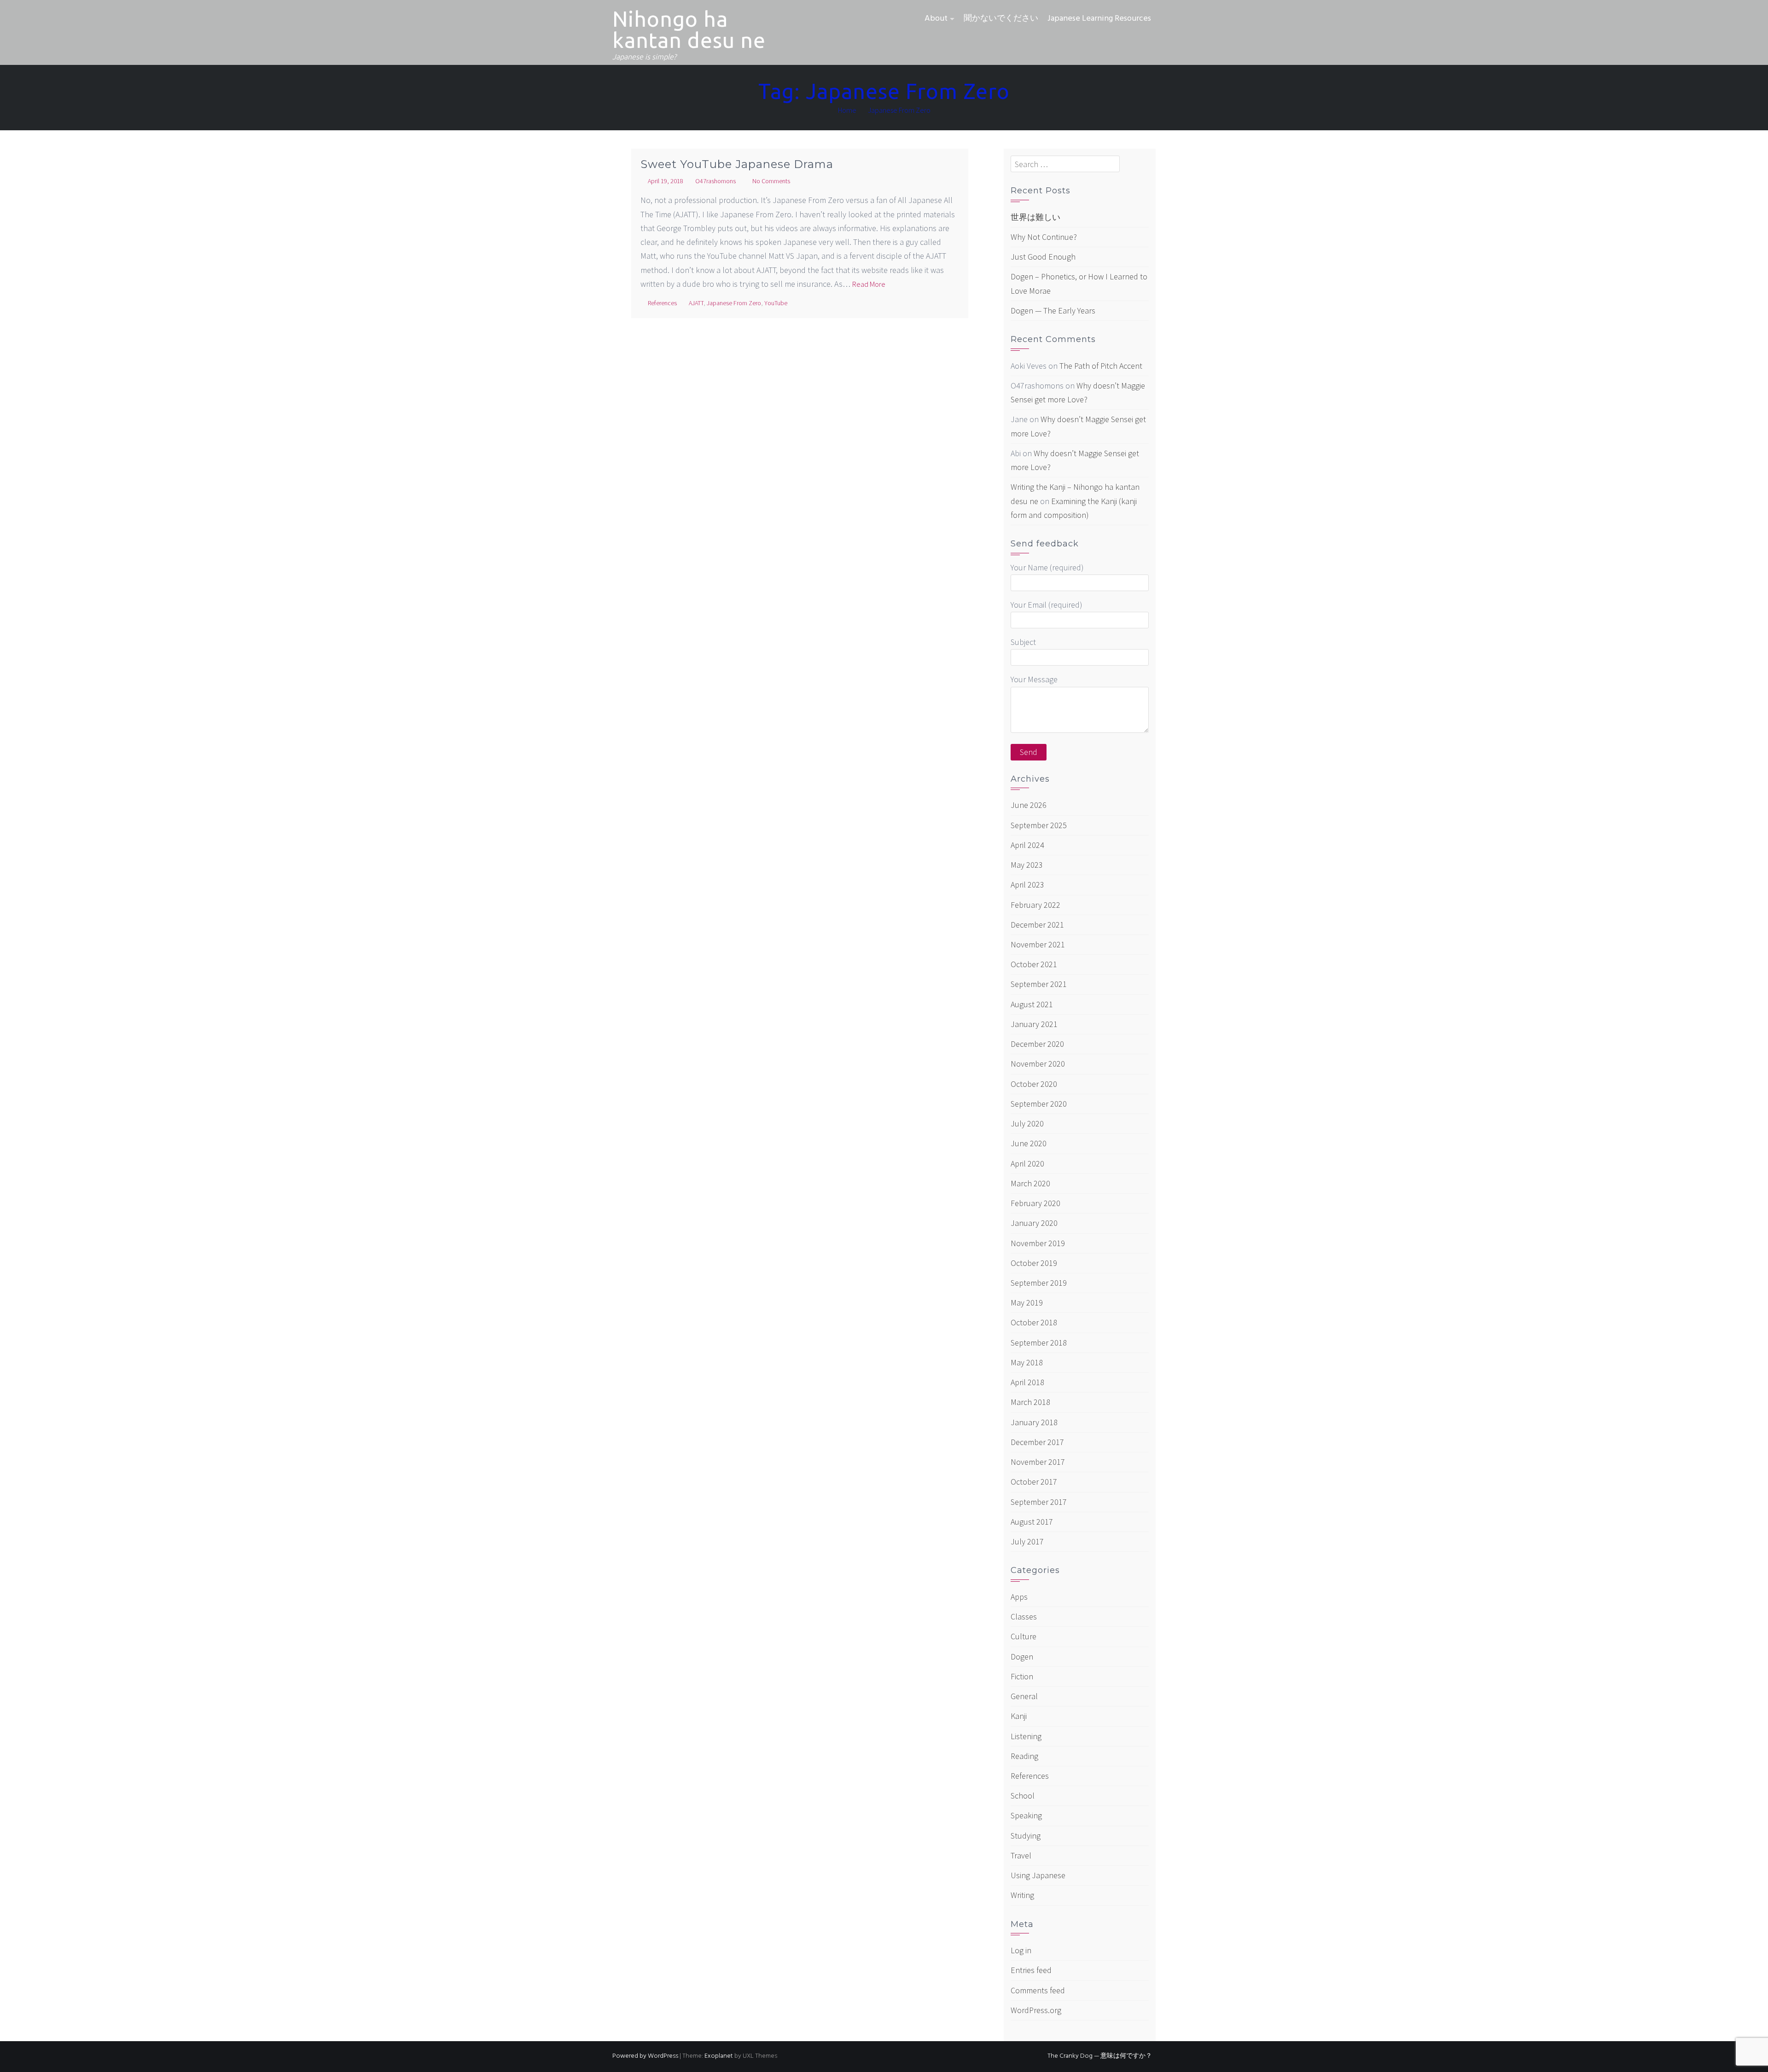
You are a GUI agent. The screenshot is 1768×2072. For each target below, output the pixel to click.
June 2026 (1029, 805)
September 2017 (1039, 1502)
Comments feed (1038, 1990)
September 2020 (1039, 1104)
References (662, 303)
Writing (1022, 1895)
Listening (1026, 1736)
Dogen (1022, 1657)
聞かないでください (1001, 19)
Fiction (1022, 1676)
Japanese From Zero (734, 303)
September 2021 (1039, 984)
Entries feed (1031, 1970)
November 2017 (1038, 1462)
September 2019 (1039, 1283)
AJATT (696, 303)
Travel (1021, 1855)
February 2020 (1035, 1203)
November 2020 (1038, 1064)
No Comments (771, 181)
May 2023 (1027, 865)
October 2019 (1034, 1263)
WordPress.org (1036, 2010)
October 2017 (1034, 1482)
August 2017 (1032, 1522)
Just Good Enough (1043, 257)
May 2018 (1027, 1362)
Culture (1024, 1636)
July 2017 (1027, 1541)
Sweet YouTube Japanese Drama (737, 164)
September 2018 (1039, 1343)
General (1024, 1696)
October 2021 (1034, 964)
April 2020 (1027, 1164)
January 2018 (1034, 1422)
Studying (1026, 1836)
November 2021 (1038, 944)
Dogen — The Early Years (1053, 311)
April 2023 (1027, 885)
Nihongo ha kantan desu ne (689, 29)
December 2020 (1037, 1044)
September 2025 (1039, 825)
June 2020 (1029, 1143)
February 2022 (1035, 905)
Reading (1024, 1756)
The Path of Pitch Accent (1101, 366)
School (1023, 1796)
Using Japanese (1038, 1875)
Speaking (1026, 1815)
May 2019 (1027, 1303)
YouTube (776, 303)
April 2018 (1027, 1382)
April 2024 (1027, 845)
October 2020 (1034, 1084)
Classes (1024, 1616)
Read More (869, 284)
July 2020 (1027, 1123)
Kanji (1019, 1716)
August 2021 (1032, 1004)
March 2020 (1030, 1183)
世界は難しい (1035, 217)
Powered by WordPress (645, 2056)
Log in (1021, 1950)
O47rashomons (715, 181)
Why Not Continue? (1044, 237)
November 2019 (1038, 1243)
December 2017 (1037, 1442)
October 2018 (1034, 1322)
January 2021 (1034, 1024)
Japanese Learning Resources (1099, 19)
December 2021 (1037, 925)
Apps (1019, 1597)
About (936, 19)
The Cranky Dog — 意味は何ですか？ (1100, 2056)
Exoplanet (719, 2056)
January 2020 (1034, 1223)
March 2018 (1030, 1402)
